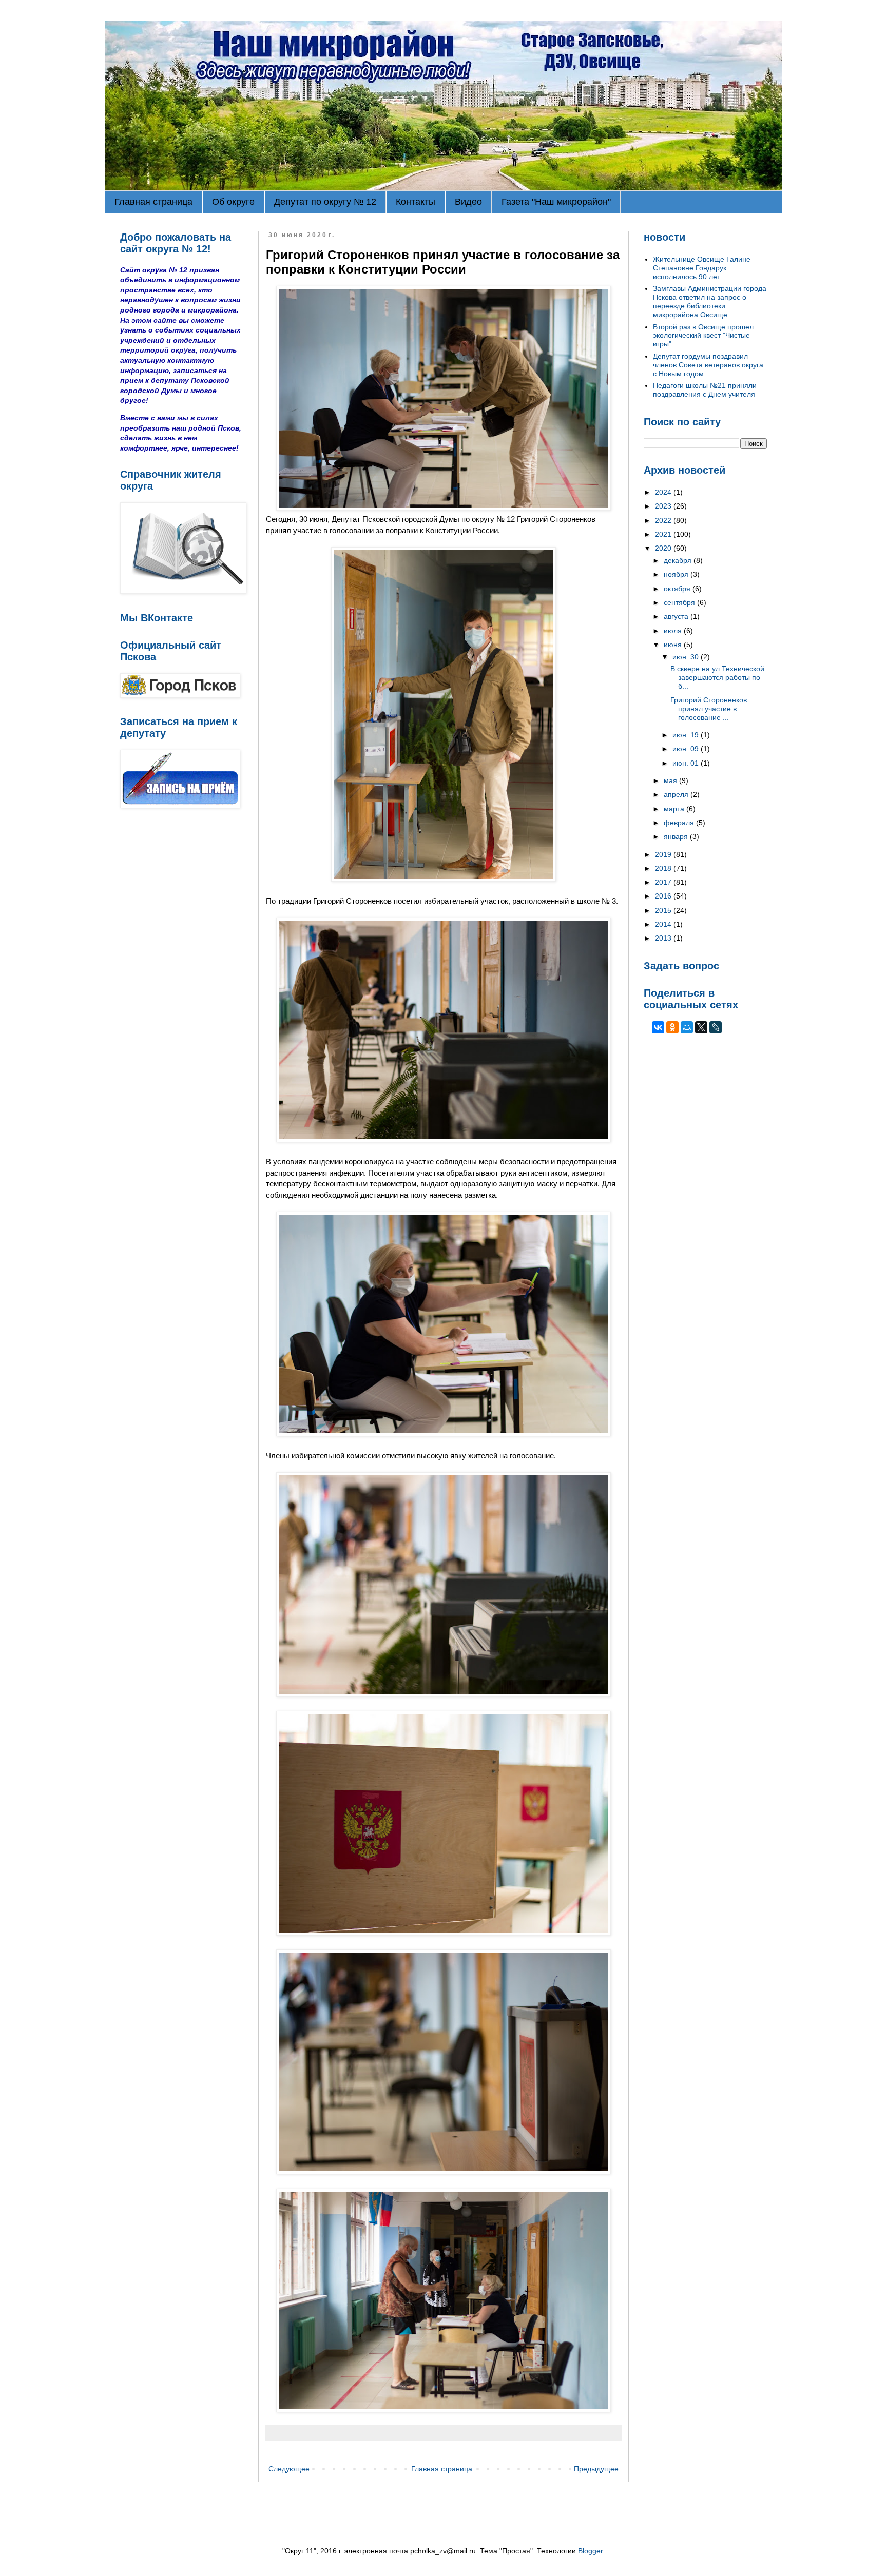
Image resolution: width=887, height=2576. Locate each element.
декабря (679, 560)
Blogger (590, 2551)
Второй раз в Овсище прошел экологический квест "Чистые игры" (703, 336)
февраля (680, 823)
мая (671, 780)
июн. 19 (687, 735)
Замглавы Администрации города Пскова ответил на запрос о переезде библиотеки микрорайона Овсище (710, 301)
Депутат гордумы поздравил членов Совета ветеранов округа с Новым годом (708, 365)
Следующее (289, 2469)
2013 (664, 938)
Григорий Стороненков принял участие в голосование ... (709, 709)
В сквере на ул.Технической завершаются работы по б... (717, 677)
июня (674, 645)
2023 (664, 506)
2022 (664, 520)
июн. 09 (687, 749)
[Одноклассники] (672, 1027)
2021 (664, 534)
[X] (701, 1027)
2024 (664, 492)
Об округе (233, 202)
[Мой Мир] (687, 1027)
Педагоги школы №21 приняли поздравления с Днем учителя (705, 390)
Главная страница (153, 202)
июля (674, 631)
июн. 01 (687, 763)
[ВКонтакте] (658, 1027)
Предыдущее (596, 2469)
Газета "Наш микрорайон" (556, 202)
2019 (664, 854)
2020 (664, 548)
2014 (664, 924)
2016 (664, 896)
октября (678, 589)
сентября (680, 602)
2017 (664, 882)
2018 (664, 868)
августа (677, 616)
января (677, 836)
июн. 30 (687, 657)
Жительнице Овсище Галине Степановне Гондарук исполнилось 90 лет (702, 268)
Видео (468, 202)
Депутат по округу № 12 (325, 202)
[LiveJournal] (716, 1027)
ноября (677, 574)
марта (675, 809)
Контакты (416, 202)
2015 (664, 910)
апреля (677, 794)
